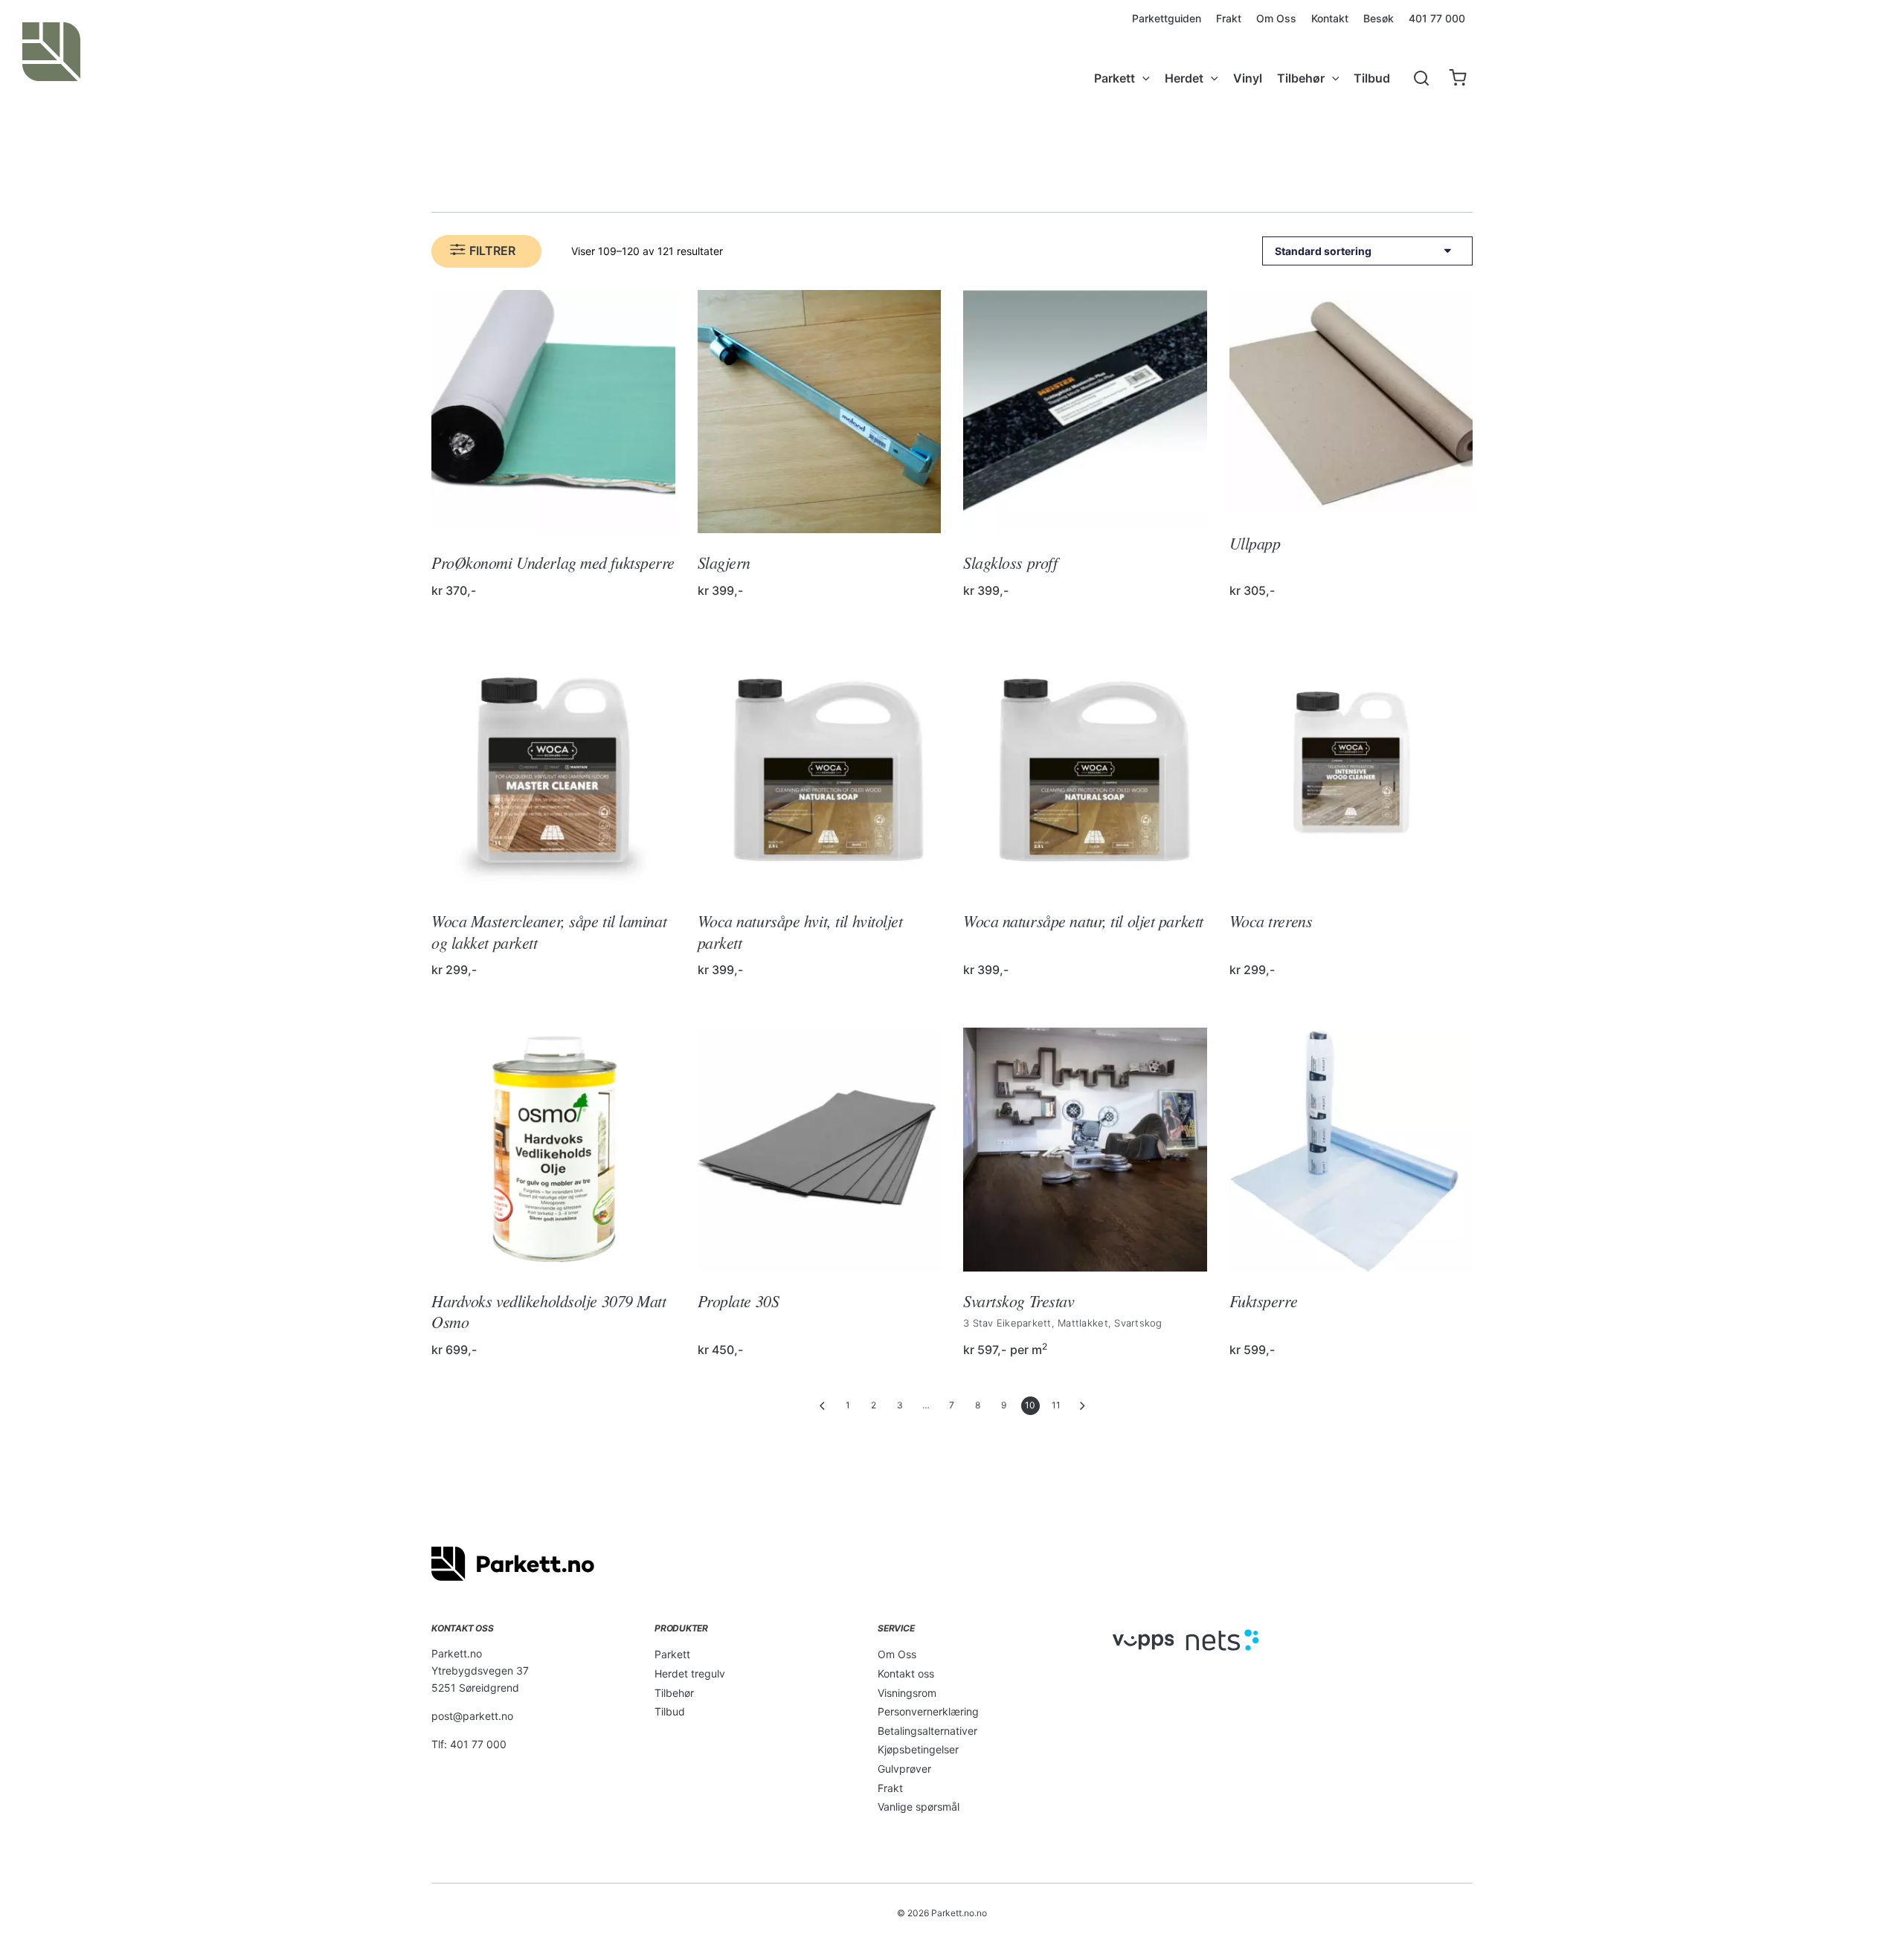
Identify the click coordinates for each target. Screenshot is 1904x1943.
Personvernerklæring (928, 1711)
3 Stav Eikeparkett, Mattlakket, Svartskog (1063, 1323)
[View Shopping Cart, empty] (1457, 78)
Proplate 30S (739, 1301)
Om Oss (897, 1654)
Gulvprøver (904, 1769)
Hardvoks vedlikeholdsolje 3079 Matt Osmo (549, 1311)
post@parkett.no (472, 1716)
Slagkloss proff (1010, 562)
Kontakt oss (906, 1673)
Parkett (672, 1654)
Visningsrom (907, 1693)
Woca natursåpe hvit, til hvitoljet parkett (800, 931)
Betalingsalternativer (927, 1731)
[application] (1142, 78)
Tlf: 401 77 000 (469, 1744)
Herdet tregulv (690, 1673)
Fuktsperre (1264, 1301)
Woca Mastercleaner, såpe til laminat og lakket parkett (549, 931)
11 (1056, 1405)
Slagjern (724, 562)
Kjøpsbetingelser (918, 1749)
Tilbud (670, 1711)
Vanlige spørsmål (919, 1807)
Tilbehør (674, 1693)
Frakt (890, 1788)
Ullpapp (1255, 543)
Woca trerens (1271, 921)
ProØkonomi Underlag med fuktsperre (553, 562)
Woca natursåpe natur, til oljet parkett (1083, 921)
